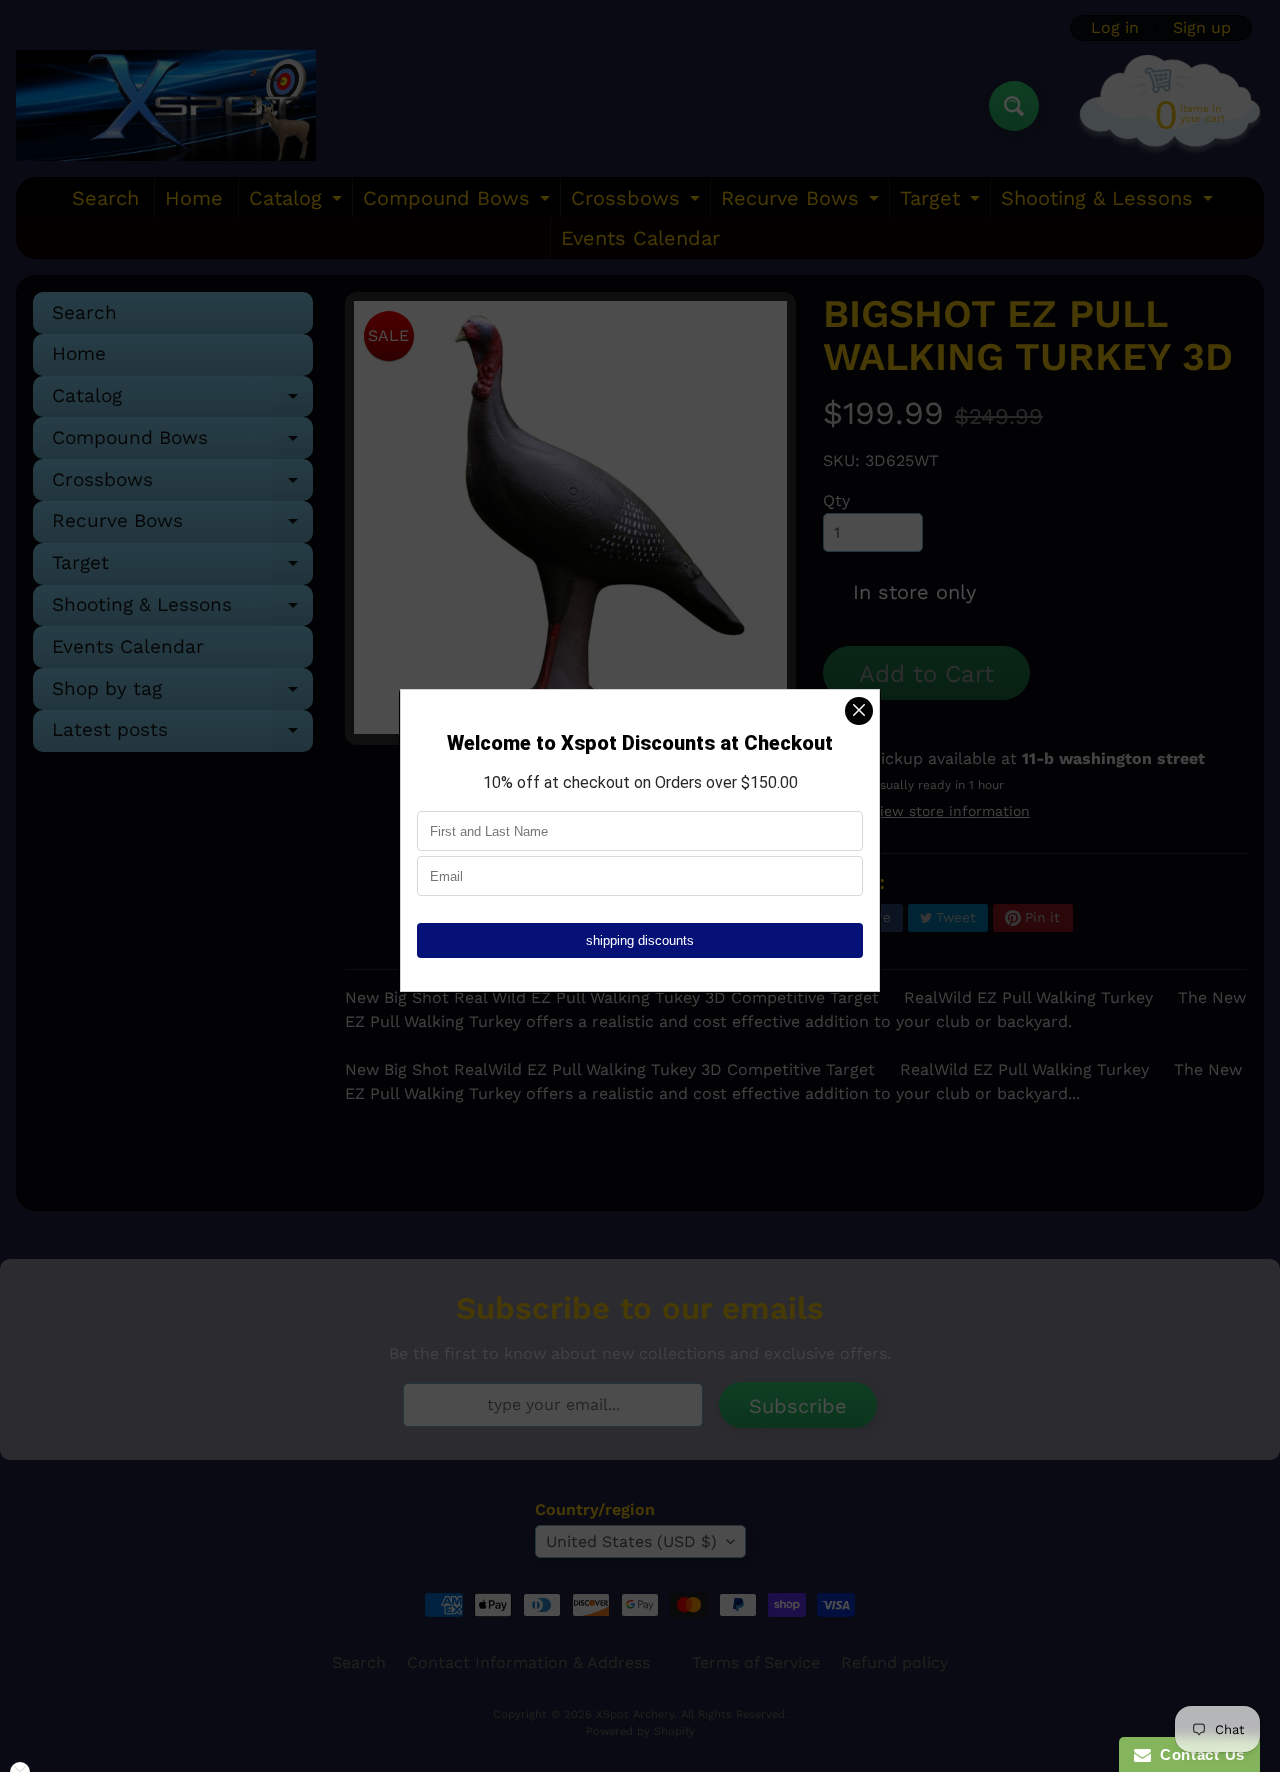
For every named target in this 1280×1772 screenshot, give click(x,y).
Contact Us (1198, 1754)
